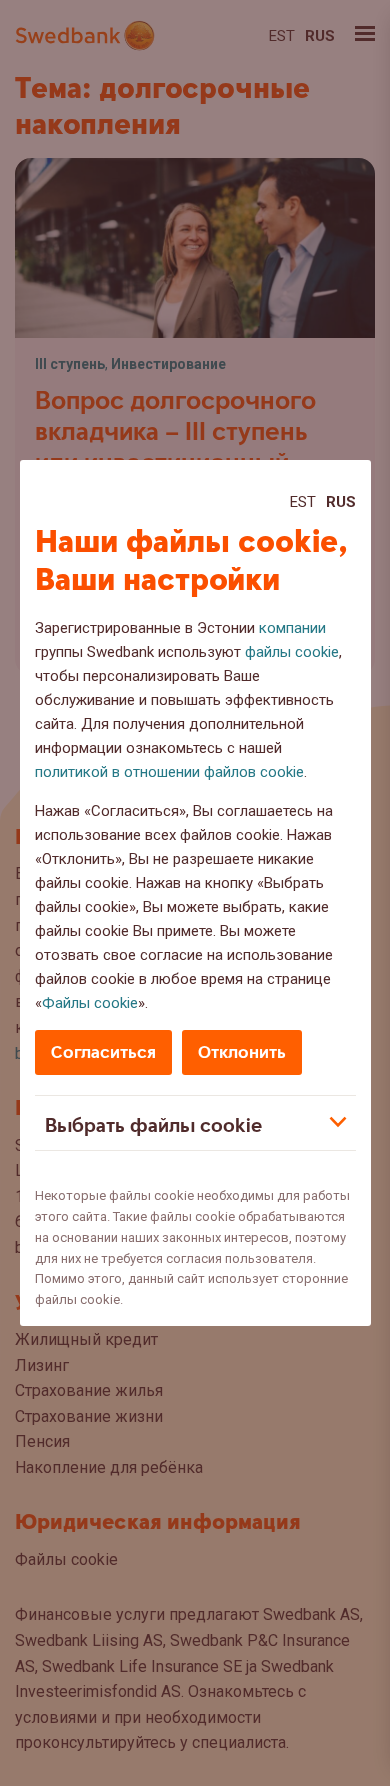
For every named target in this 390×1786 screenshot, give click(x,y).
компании (292, 628)
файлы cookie (292, 652)
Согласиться (103, 1052)
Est (303, 502)
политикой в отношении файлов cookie (169, 772)
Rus (341, 502)
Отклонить (242, 1052)
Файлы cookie (90, 1003)
